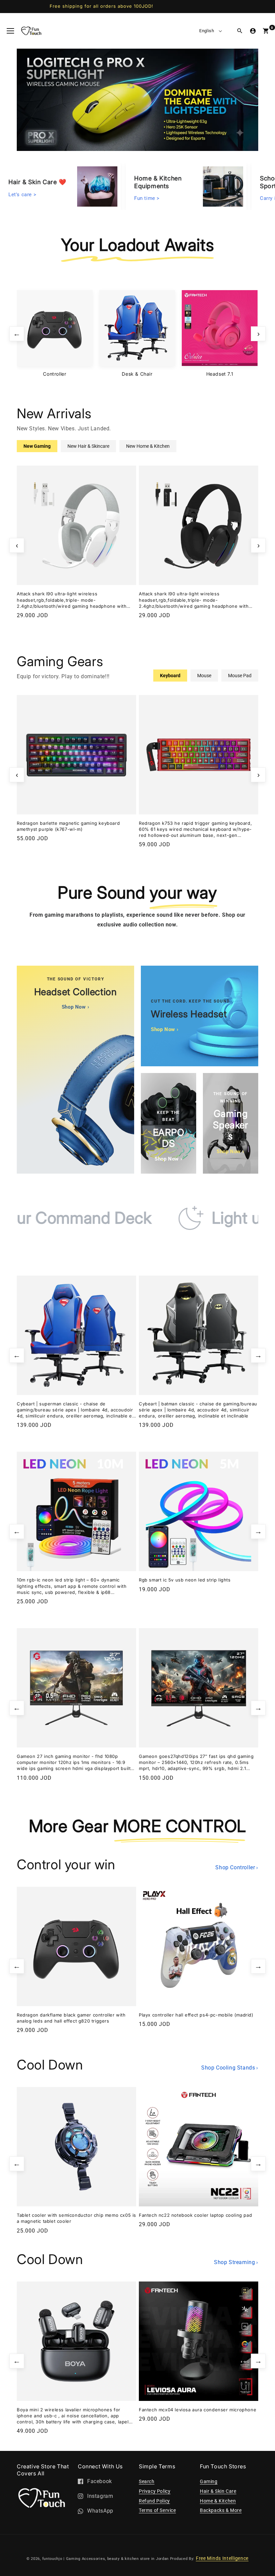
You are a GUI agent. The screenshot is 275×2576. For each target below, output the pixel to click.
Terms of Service (157, 2510)
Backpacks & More (221, 2510)
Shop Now (75, 1007)
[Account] (253, 31)
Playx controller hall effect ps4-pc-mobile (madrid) (196, 2015)
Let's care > (22, 193)
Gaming (209, 2481)
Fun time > (147, 197)
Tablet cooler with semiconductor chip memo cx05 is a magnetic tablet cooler (76, 2218)
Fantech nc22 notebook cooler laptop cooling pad (195, 2215)
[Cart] (266, 31)
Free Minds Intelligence (222, 2558)
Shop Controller (237, 1867)
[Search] (240, 31)
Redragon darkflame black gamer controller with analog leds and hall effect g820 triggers (71, 2018)
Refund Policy (154, 2501)
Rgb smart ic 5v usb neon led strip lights (185, 1580)
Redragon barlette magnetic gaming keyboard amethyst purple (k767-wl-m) (68, 826)
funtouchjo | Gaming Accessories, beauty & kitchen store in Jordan (106, 2559)
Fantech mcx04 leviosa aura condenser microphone (198, 2410)
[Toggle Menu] (10, 31)
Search (147, 2481)
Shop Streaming (236, 2262)
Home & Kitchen (218, 2501)
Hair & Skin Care (218, 2491)
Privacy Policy (155, 2491)
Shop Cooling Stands (230, 2068)
